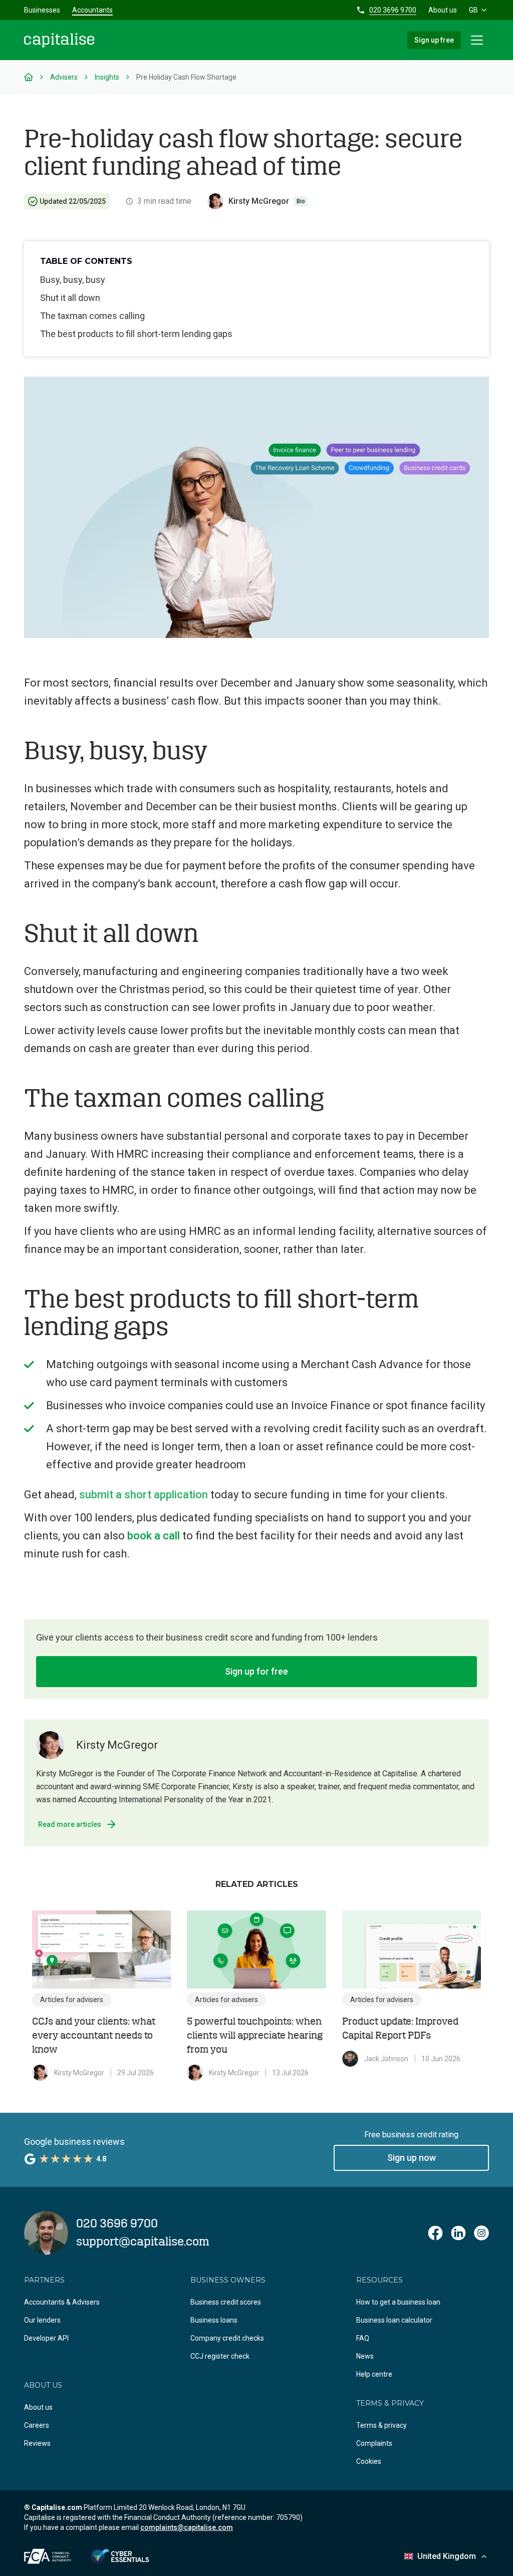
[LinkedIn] (458, 2233)
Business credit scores (226, 2302)
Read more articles (70, 1824)
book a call (154, 1536)
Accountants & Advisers (62, 2302)
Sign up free (434, 40)
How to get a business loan (398, 2302)
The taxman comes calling (92, 316)
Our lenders (42, 2320)
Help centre (374, 2374)
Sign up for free (256, 1671)
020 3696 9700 (393, 10)
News (365, 2356)
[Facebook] (435, 2233)
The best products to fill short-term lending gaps (136, 334)
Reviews (37, 2443)
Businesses (42, 10)
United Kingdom (447, 2556)
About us (443, 10)
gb (473, 10)
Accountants (92, 10)
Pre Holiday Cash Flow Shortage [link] (186, 77)
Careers (37, 2425)
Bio (301, 201)
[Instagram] (481, 2233)
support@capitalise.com (143, 2242)
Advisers (64, 77)
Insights (107, 77)
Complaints (374, 2443)
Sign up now (412, 2158)
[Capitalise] (59, 40)
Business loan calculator (394, 2320)
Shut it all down (70, 298)
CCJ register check (220, 2356)
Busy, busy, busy (73, 280)
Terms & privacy (381, 2425)
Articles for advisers (72, 2000)
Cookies (369, 2461)
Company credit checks (227, 2338)
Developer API (46, 2338)
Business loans (214, 2320)
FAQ (363, 2338)
